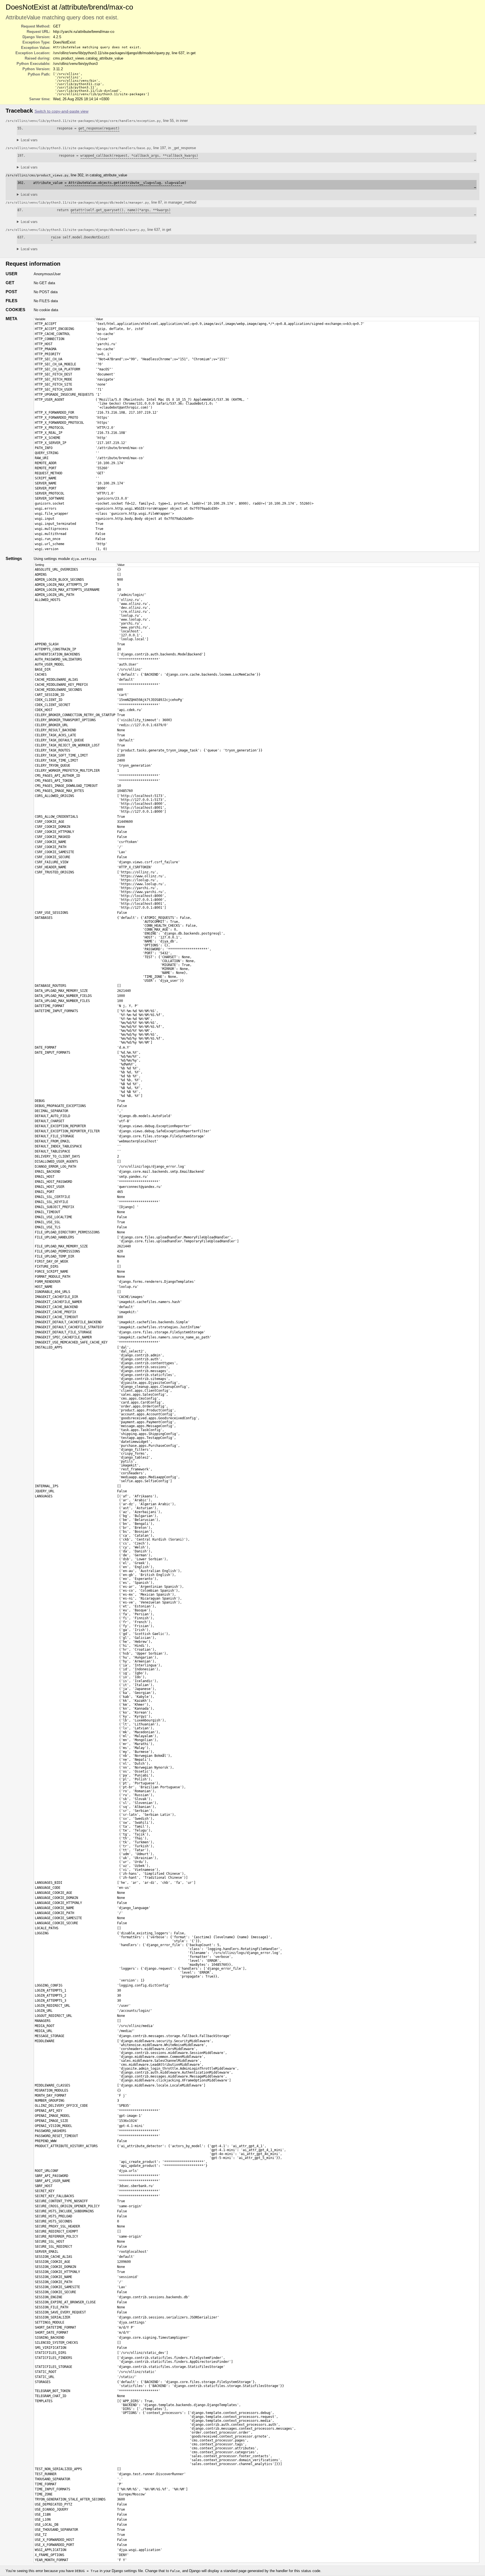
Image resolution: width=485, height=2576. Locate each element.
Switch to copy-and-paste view (61, 111)
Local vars (29, 140)
